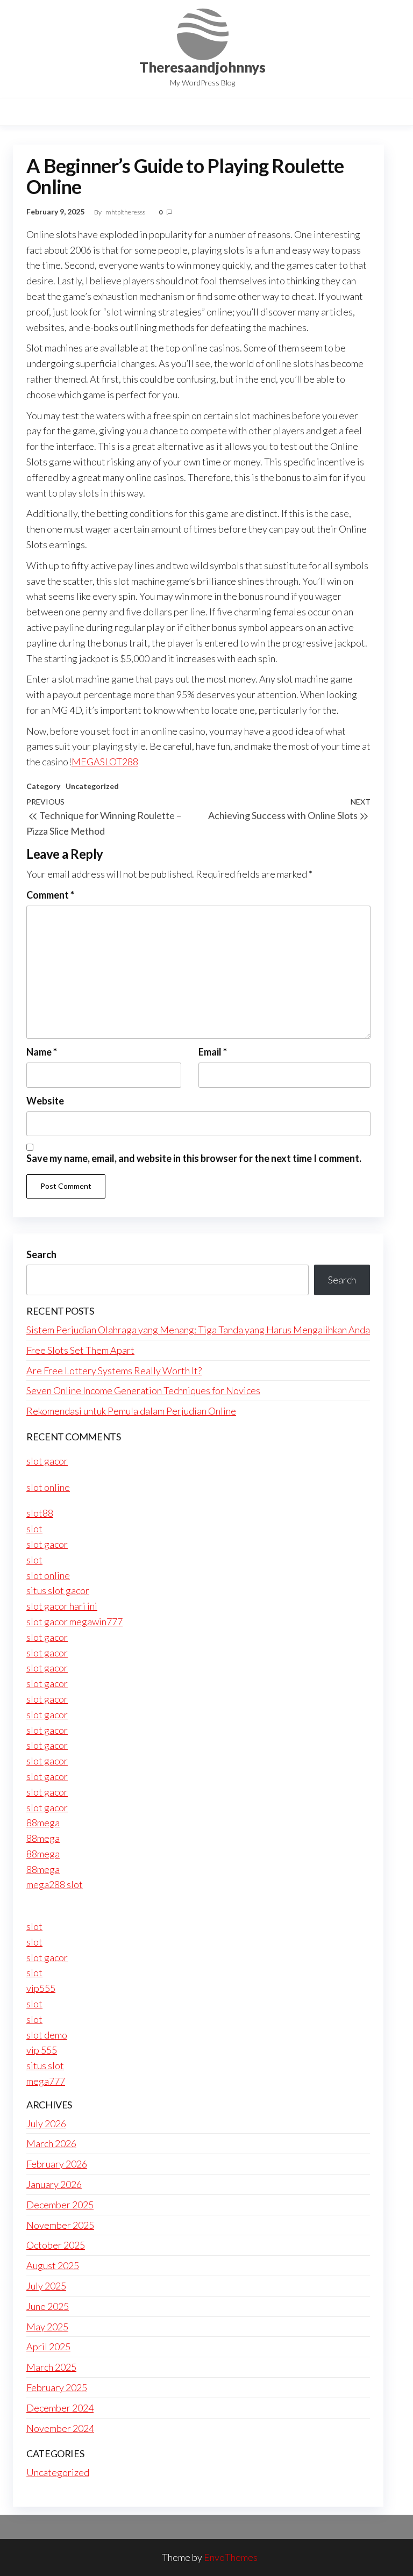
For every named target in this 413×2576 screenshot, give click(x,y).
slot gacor (47, 1461)
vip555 (41, 1988)
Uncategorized (92, 786)
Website (45, 1101)
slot (34, 1529)
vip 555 (42, 2050)
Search (41, 1254)
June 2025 (48, 2306)
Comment (50, 895)
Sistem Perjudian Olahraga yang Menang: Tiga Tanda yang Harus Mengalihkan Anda (198, 1330)
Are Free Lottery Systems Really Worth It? (114, 1370)
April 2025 (48, 2347)
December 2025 (60, 2205)
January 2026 (54, 2184)
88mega (43, 1822)
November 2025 (60, 2225)
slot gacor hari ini (62, 1606)
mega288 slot (55, 1884)
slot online (48, 1487)
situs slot (45, 2065)
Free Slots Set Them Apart (80, 1350)
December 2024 (60, 2408)
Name (42, 1052)
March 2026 (51, 2143)
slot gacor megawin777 (74, 1621)
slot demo (47, 2035)
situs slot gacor (58, 1590)
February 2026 (57, 2164)
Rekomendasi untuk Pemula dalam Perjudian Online (131, 1411)
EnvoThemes (231, 2557)
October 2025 (56, 2245)
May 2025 (47, 2327)
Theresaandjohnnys (202, 67)
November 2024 (60, 2428)
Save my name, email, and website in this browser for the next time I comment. (194, 1158)
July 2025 (46, 2286)
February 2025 (57, 2387)
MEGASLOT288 (105, 762)
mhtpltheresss (126, 212)
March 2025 (51, 2367)
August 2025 (53, 2265)
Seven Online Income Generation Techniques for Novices (143, 1390)
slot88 (40, 1513)
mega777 (46, 2081)
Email (213, 1052)
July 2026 (46, 2123)
